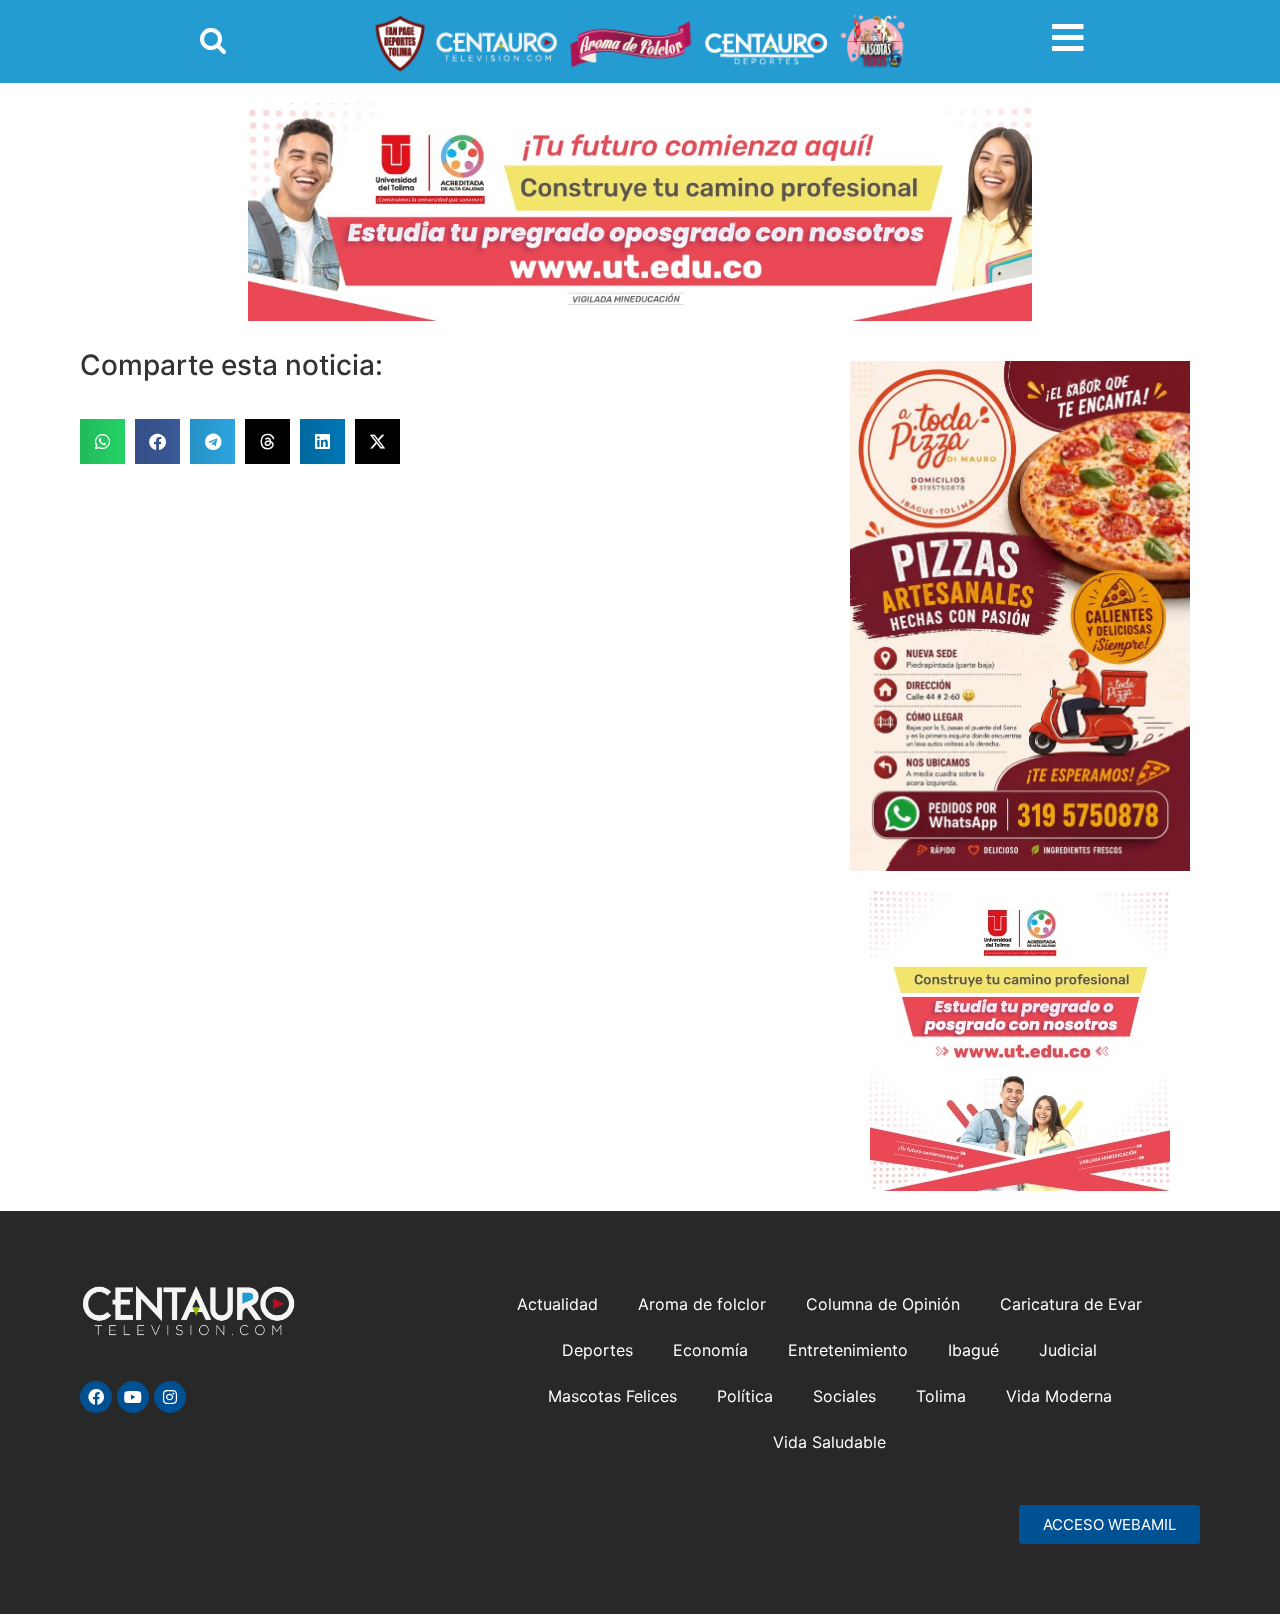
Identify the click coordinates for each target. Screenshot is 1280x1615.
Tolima (941, 1396)
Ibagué (973, 1350)
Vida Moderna (1059, 1396)
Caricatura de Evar (1071, 1304)
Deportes (597, 1350)
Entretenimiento (848, 1350)
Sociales (844, 1396)
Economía (710, 1350)
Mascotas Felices (612, 1396)
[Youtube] (133, 1397)
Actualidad (557, 1304)
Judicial (1068, 1350)
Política (745, 1396)
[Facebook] (96, 1397)
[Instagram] (170, 1397)
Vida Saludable (829, 1442)
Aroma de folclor (702, 1304)
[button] (102, 441)
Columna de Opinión (883, 1304)
